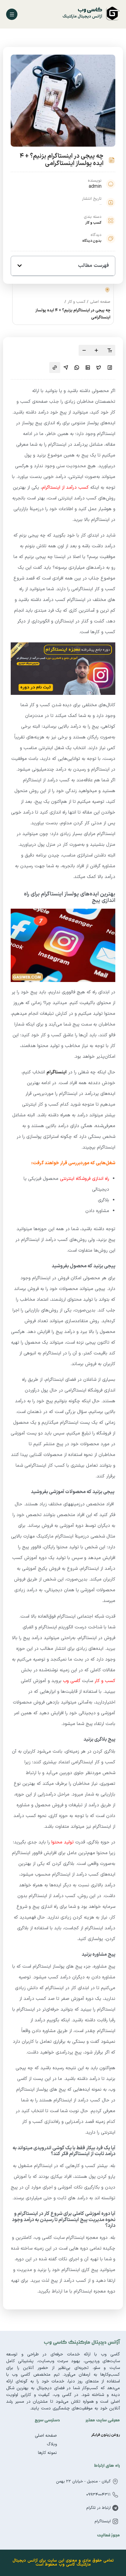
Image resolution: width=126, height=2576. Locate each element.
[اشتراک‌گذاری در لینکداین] (88, 368)
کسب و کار (93, 223)
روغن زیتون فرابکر (106, 2435)
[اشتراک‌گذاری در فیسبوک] (110, 368)
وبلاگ (52, 2444)
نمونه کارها (47, 2453)
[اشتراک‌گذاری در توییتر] (99, 368)
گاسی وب (72, 1681)
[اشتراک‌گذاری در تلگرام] (66, 368)
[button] (20, 266)
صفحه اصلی (100, 302)
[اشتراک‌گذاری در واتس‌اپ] (77, 368)
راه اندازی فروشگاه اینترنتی (85, 1179)
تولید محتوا (63, 1842)
